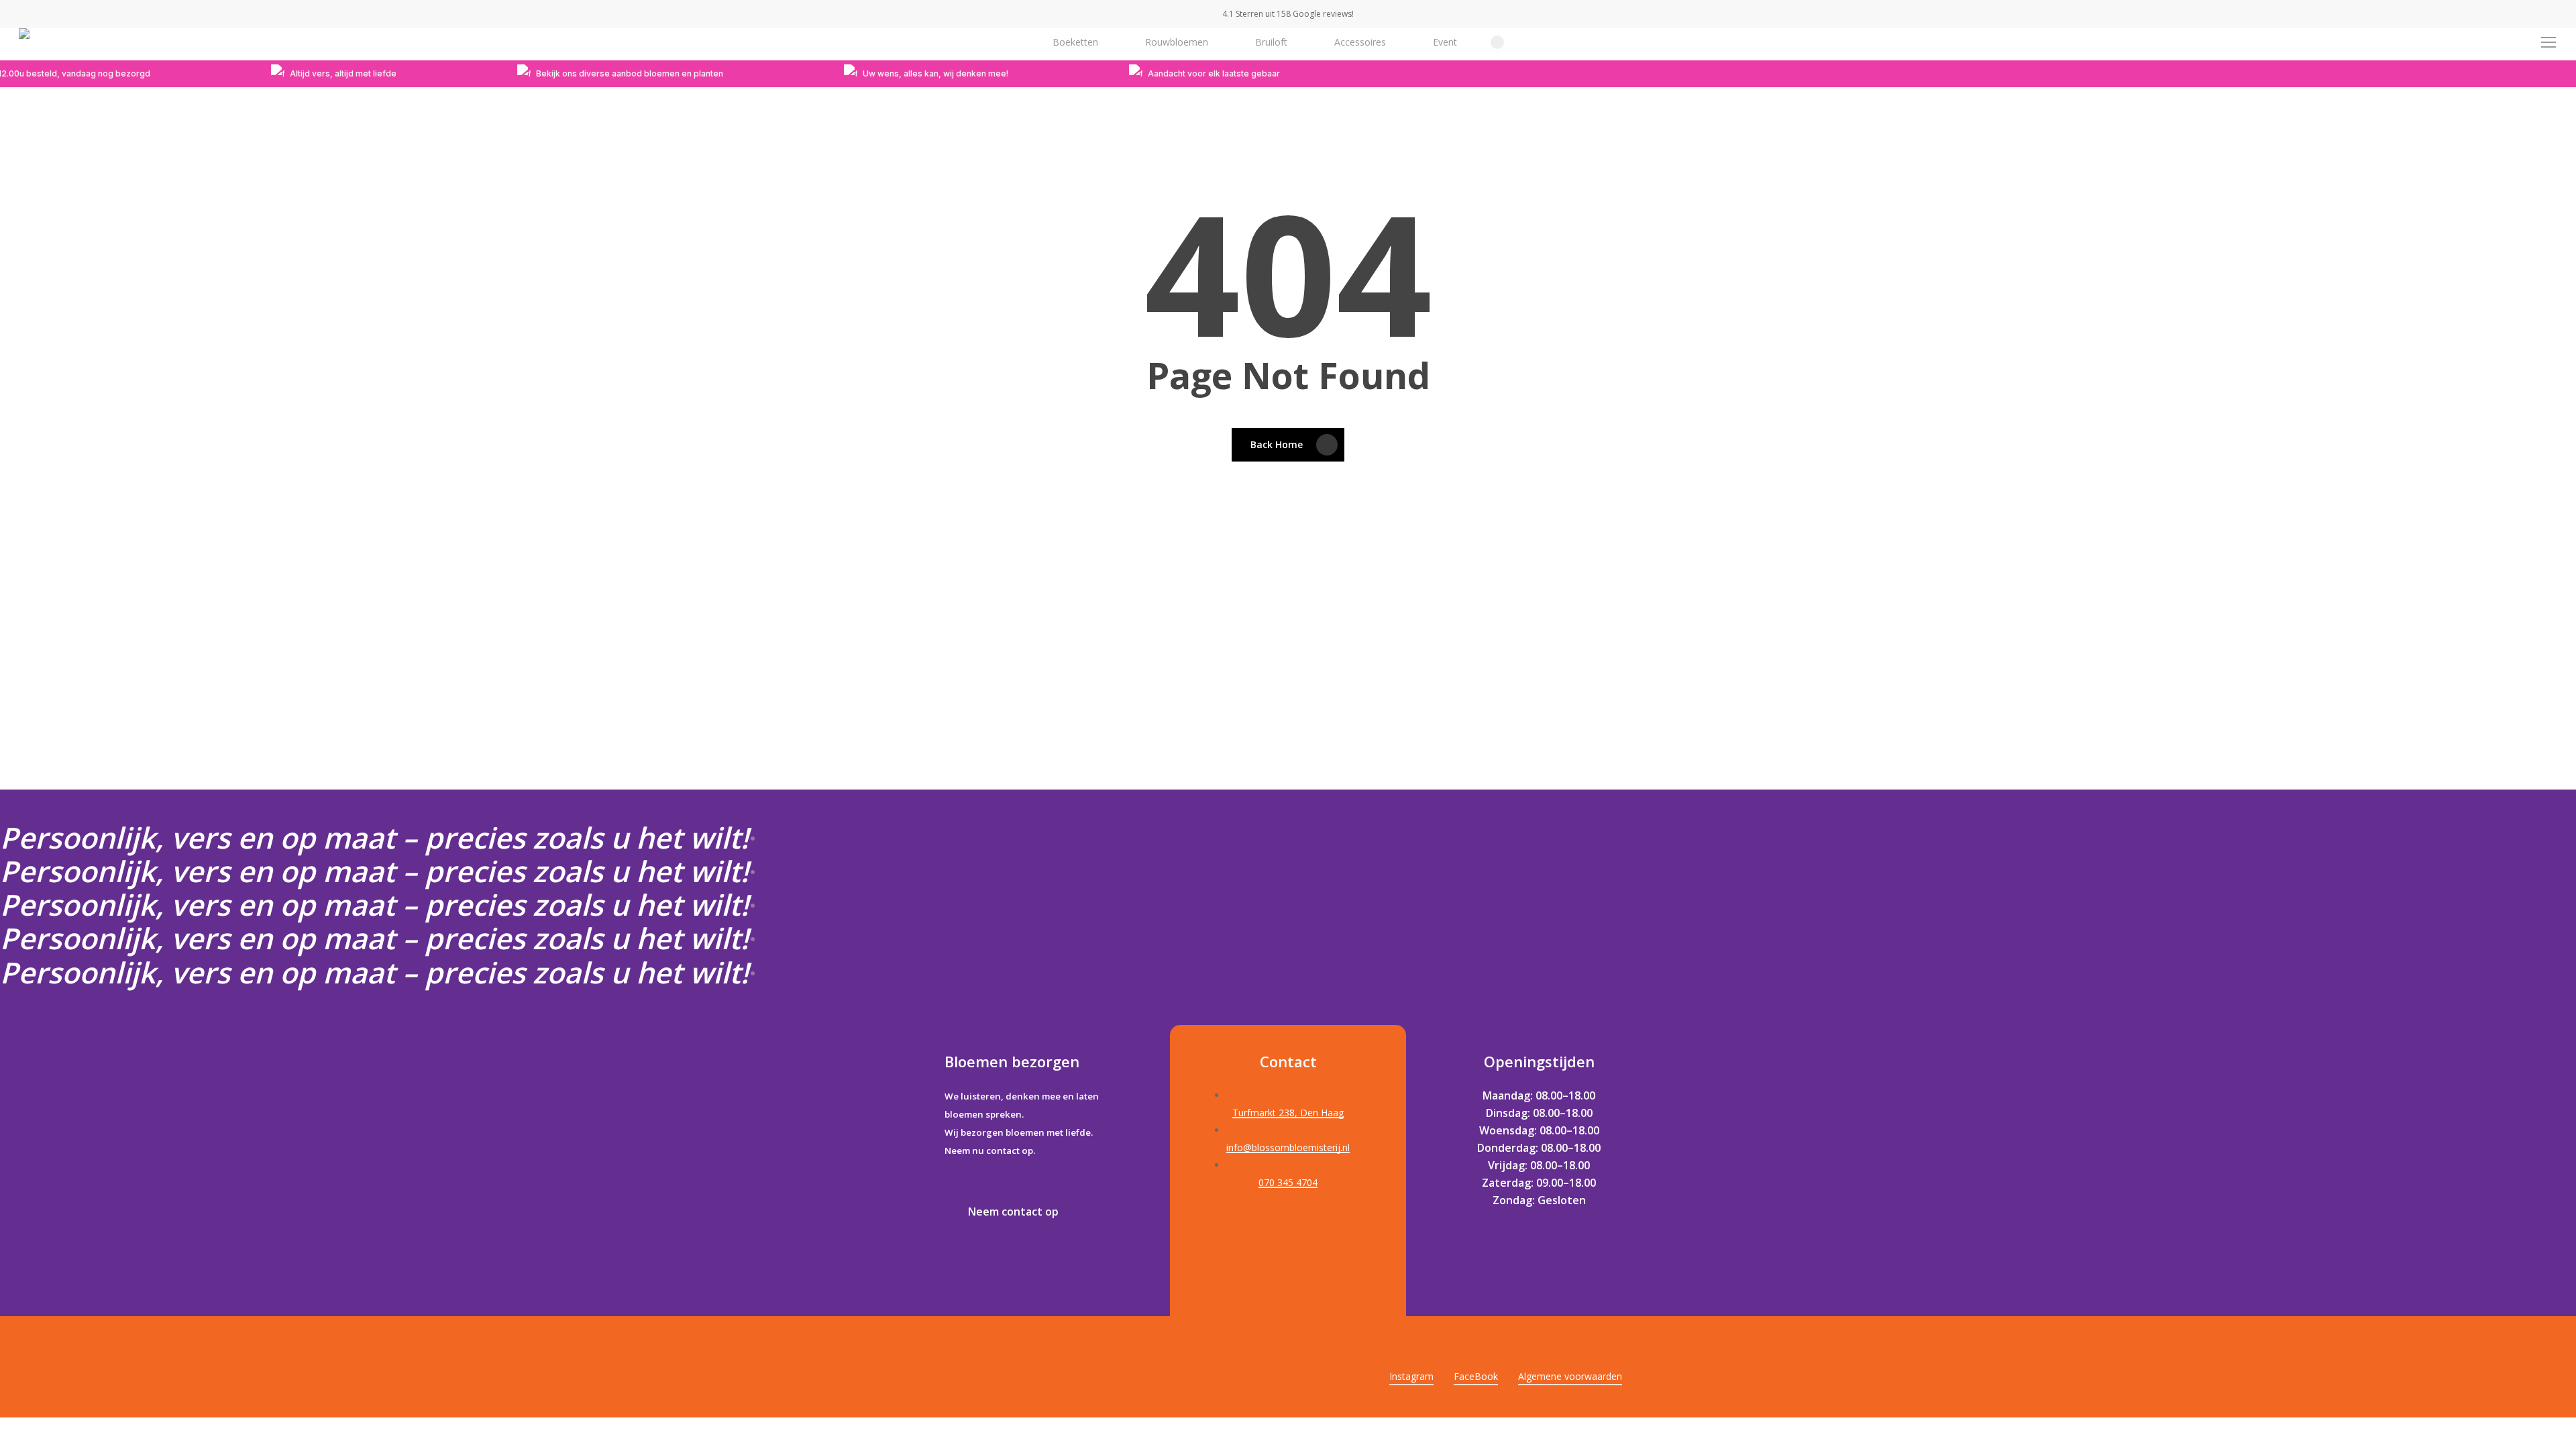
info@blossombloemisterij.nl (1288, 1147)
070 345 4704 (1288, 1182)
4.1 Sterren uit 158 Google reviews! (1288, 14)
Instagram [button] (1411, 1376)
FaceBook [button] (1476, 1376)
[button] (2549, 43)
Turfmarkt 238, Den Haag (1288, 1113)
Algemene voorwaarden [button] (1570, 1376)
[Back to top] (1288, 1440)
